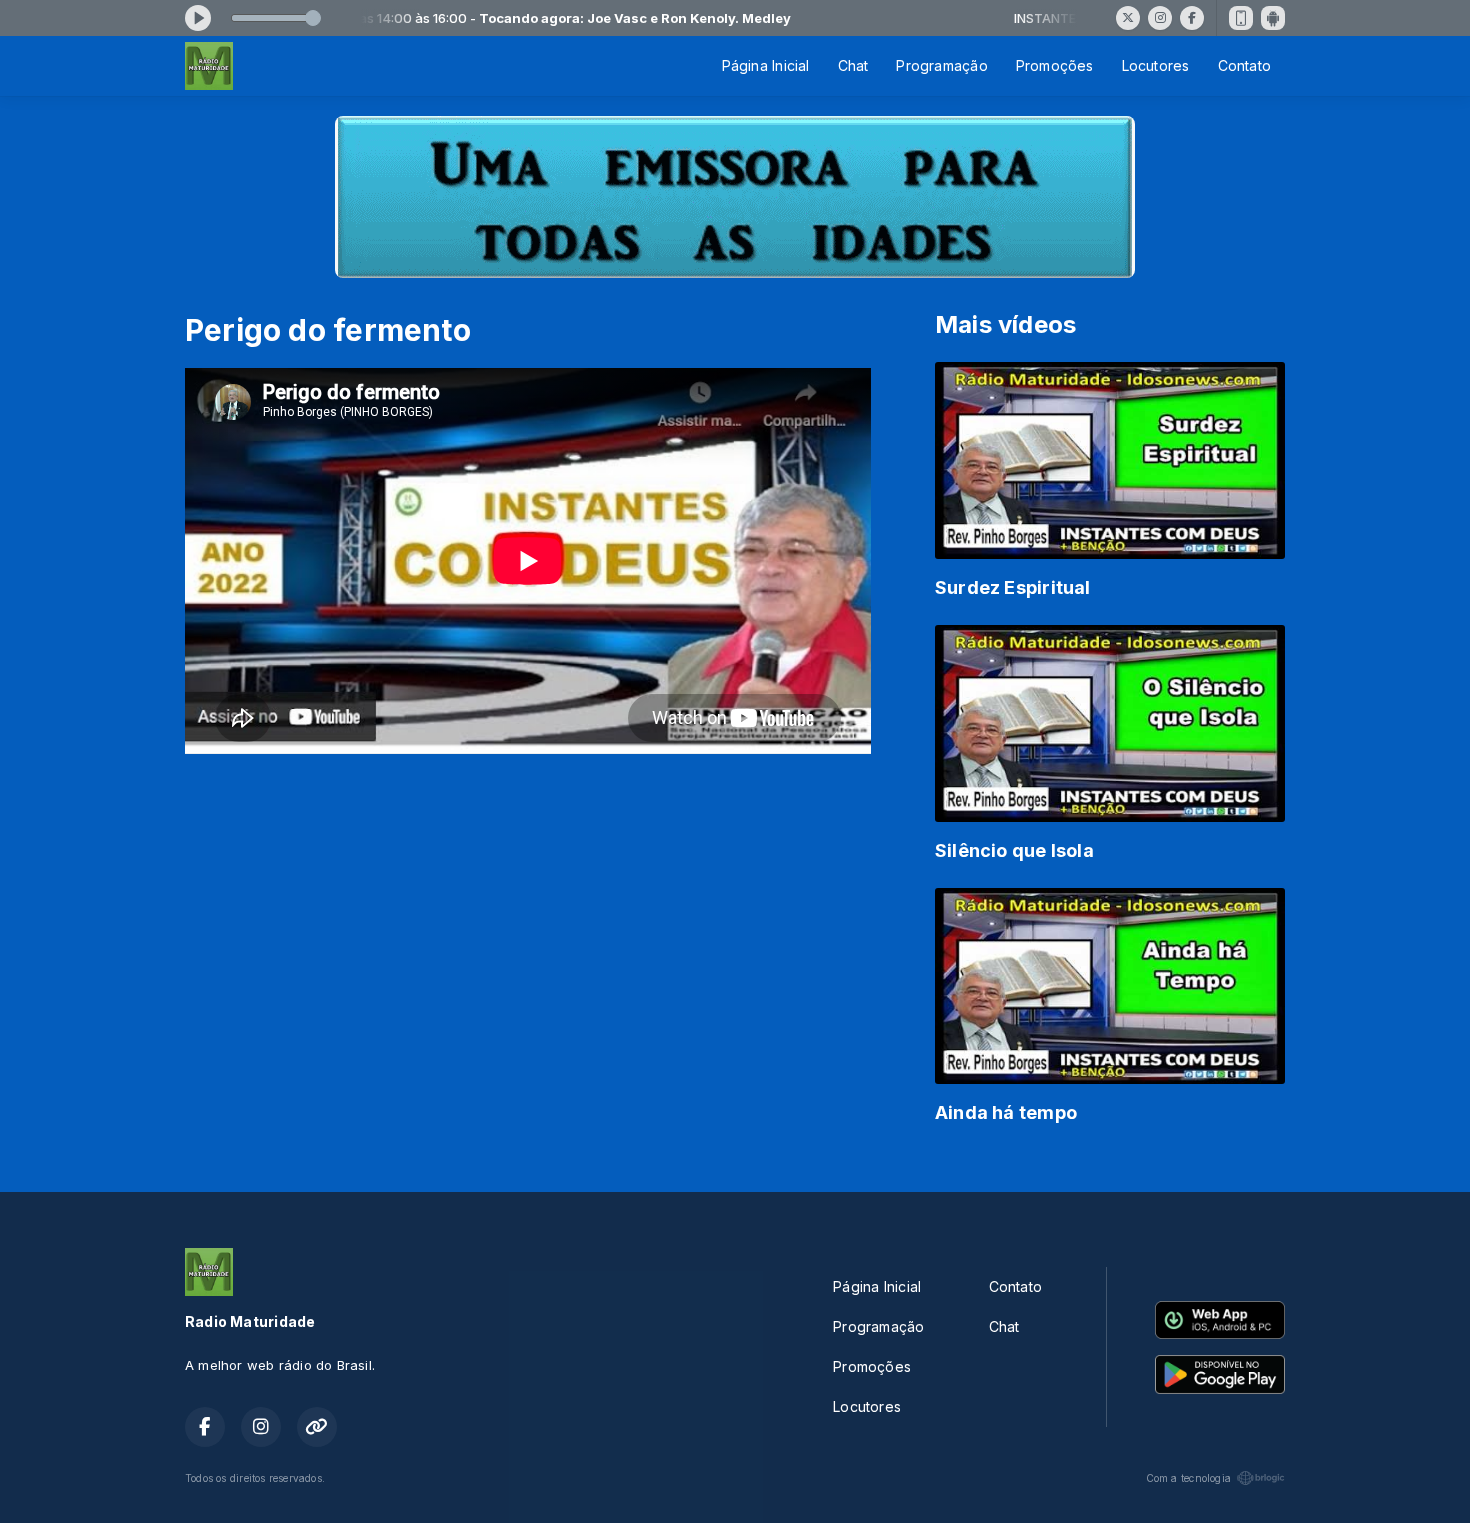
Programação (941, 65)
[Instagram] (1160, 18)
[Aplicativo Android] (1273, 18)
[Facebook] (1192, 18)
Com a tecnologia (1188, 1478)
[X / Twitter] (1128, 18)
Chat (853, 65)
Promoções (1055, 65)
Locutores (1156, 65)
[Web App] (1241, 18)
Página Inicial (766, 65)
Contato (1244, 65)
